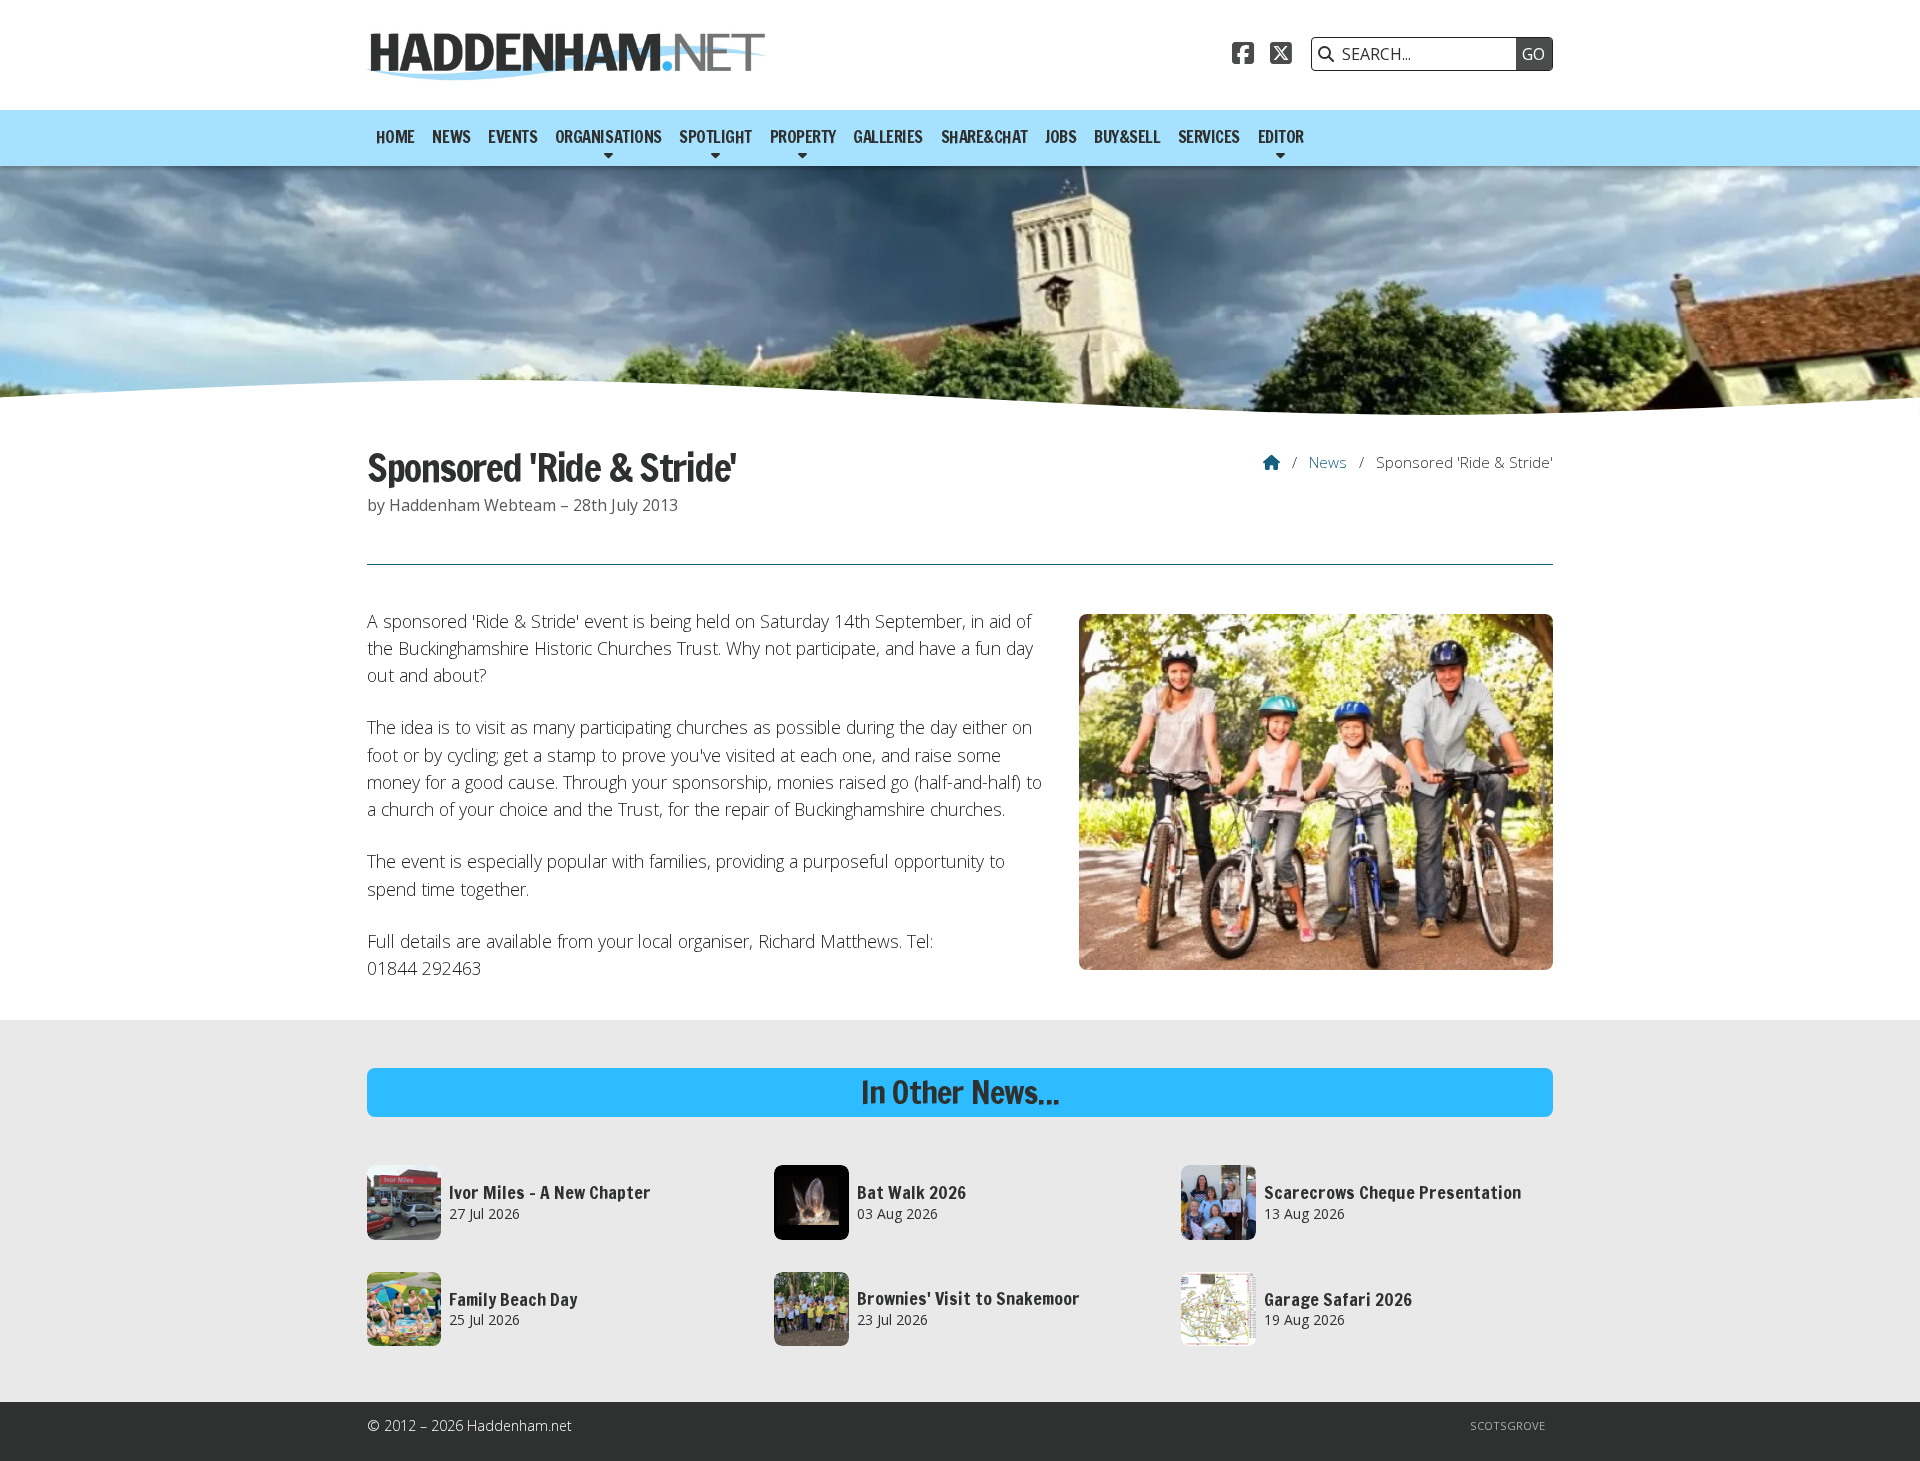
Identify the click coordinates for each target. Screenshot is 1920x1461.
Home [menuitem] (395, 137)
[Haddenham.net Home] (567, 55)
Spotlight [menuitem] (715, 137)
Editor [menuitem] (1281, 137)
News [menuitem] (451, 137)
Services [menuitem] (1209, 137)
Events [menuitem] (512, 137)
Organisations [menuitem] (608, 137)
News (1328, 462)
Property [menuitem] (803, 137)
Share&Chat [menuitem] (984, 137)
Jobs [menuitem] (1060, 137)
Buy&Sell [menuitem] (1127, 137)
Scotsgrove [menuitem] (1507, 1425)
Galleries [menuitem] (888, 137)
